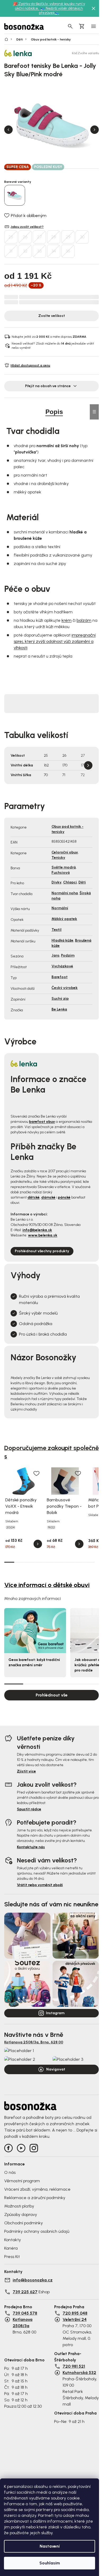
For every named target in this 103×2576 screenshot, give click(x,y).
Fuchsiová (61, 873)
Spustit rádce (29, 1809)
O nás (10, 2172)
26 (25, 237)
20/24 (11, 1527)
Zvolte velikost (52, 316)
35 (68, 251)
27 (39, 237)
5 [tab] (57, 168)
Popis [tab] (54, 412)
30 (82, 237)
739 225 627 (25, 2292)
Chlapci (70, 882)
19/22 (51, 1527)
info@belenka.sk (37, 1230)
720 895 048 (75, 2313)
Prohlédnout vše (52, 1695)
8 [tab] (93, 168)
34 (54, 251)
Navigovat (56, 2069)
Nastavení (50, 2546)
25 (11, 237)
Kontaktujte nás (31, 1847)
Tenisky (58, 858)
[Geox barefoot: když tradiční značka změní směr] (35, 1631)
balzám (84, 620)
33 (39, 251)
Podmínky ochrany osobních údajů (37, 2231)
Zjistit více (26, 1771)
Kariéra (11, 2248)
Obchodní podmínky (24, 2223)
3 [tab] (34, 168)
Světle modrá (64, 867)
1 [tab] (10, 168)
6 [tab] (69, 168)
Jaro (55, 955)
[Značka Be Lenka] (23, 53)
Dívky (57, 882)
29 (68, 237)
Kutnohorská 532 (79, 2373)
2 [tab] (22, 168)
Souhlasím (50, 2563)
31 (11, 251)
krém (67, 620)
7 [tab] (81, 168)
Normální (60, 908)
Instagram (55, 2013)
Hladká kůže (62, 940)
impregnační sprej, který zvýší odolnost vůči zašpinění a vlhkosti (55, 641)
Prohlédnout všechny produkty (42, 1251)
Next (95, 130)
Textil (57, 930)
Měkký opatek (64, 919)
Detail (38, 1544)
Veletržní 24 (75, 2319)
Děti (82, 882)
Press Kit (12, 2257)
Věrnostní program (22, 2181)
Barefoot (60, 977)
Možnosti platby (19, 2206)
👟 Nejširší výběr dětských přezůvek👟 (61, 11)
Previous (8, 130)
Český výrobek (65, 988)
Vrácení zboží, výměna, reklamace (37, 2189)
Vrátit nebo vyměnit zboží (40, 1885)
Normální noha (65, 893)
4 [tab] (46, 168)
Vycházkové (62, 966)
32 (25, 251)
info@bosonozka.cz (33, 2280)
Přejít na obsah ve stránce (48, 386)
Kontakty (13, 2240)
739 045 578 (25, 2313)
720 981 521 (74, 2366)
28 (54, 237)
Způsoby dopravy (21, 2214)
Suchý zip (60, 999)
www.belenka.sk (43, 1235)
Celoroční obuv (65, 852)
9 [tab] (90, 1562)
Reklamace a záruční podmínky (35, 2198)
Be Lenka (59, 1009)
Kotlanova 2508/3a (23, 2323)
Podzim (68, 955)
